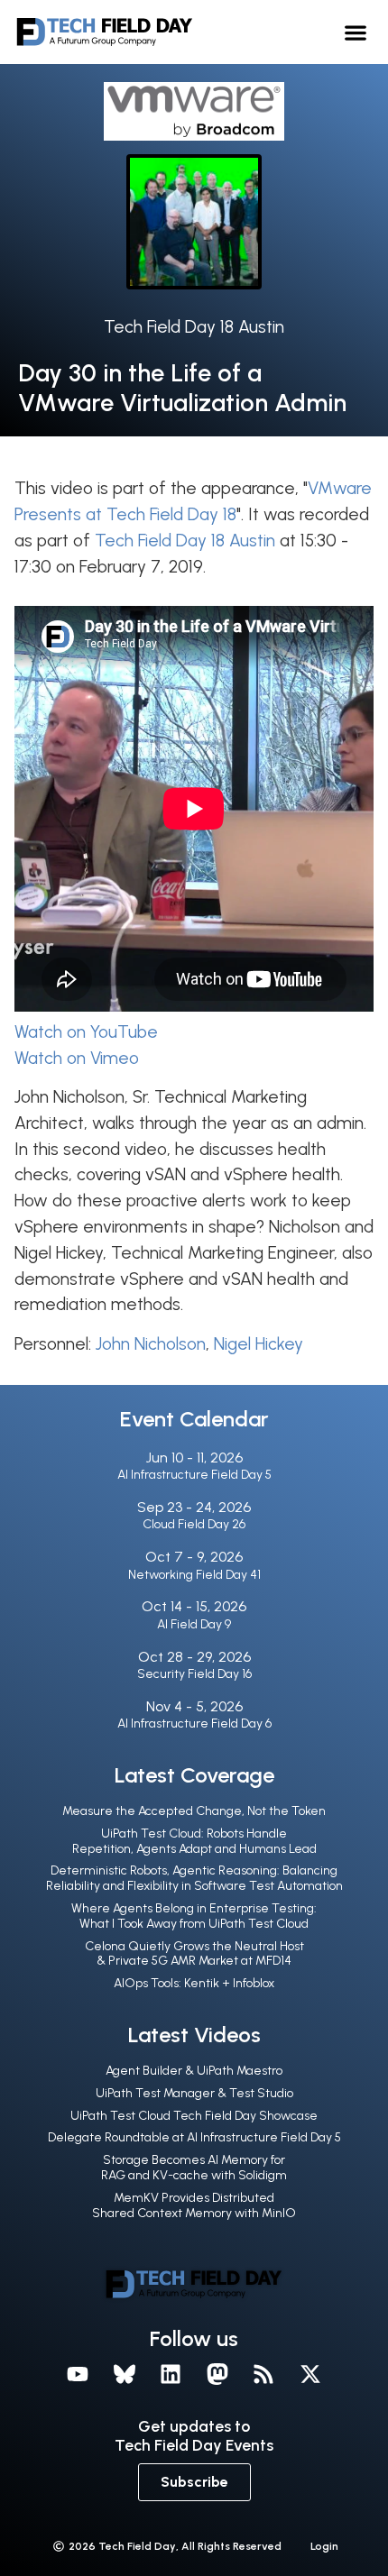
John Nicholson (151, 1344)
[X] (310, 2374)
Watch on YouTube (86, 1032)
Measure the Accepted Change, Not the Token (194, 1811)
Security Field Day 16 (194, 1674)
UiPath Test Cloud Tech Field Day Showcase (194, 2116)
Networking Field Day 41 (194, 1575)
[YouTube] (78, 2374)
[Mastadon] (217, 2374)
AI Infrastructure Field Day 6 (194, 1723)
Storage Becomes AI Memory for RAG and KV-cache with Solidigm (194, 2168)
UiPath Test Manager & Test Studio (194, 2093)
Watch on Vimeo (77, 1058)
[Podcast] (264, 2374)
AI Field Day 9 (194, 1624)
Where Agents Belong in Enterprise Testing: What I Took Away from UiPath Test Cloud (194, 1916)
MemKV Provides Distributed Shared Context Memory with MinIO (194, 2205)
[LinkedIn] (171, 2374)
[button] (356, 32)
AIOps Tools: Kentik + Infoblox (194, 1983)
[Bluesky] (125, 2374)
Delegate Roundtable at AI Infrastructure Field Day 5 (194, 2137)
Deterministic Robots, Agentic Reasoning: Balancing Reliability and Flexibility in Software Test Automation (194, 1878)
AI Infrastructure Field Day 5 (194, 1475)
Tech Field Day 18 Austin (194, 327)
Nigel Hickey (259, 1344)
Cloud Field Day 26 (194, 1524)
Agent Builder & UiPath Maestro (194, 2071)
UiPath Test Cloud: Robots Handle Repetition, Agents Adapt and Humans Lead (194, 1841)
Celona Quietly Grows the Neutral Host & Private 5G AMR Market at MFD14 (194, 1954)
